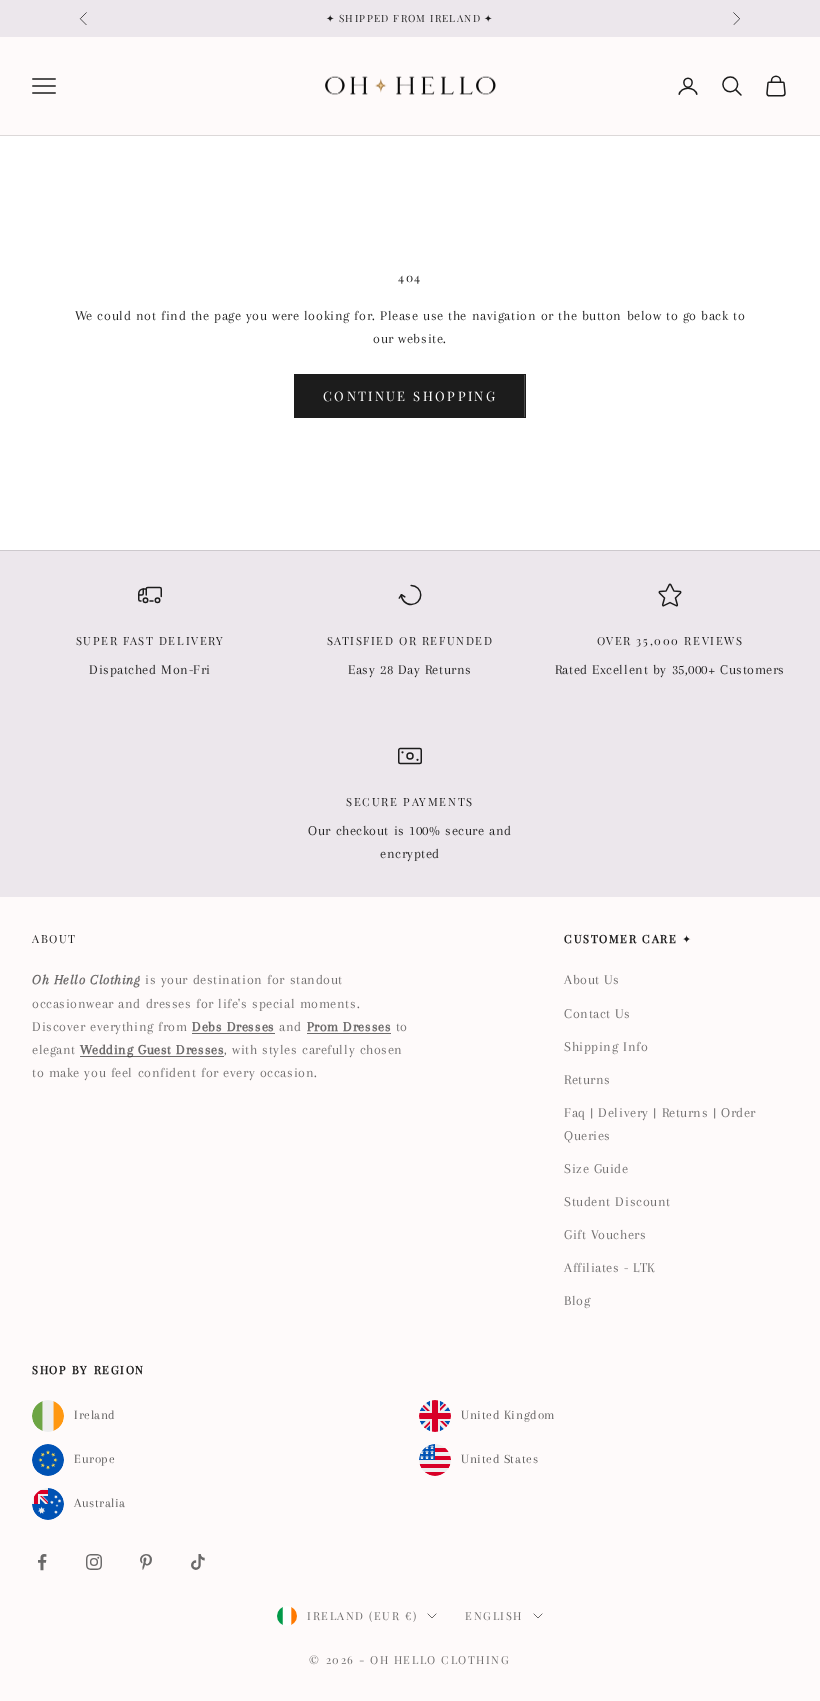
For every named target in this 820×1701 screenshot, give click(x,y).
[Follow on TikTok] (198, 1562)
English (494, 1615)
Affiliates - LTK (610, 1267)
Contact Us (597, 1013)
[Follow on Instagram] (94, 1562)
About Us (591, 979)
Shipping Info (606, 1046)
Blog (577, 1300)
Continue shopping (410, 395)
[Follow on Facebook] (42, 1562)
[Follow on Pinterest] (146, 1562)
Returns (587, 1079)
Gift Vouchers (605, 1234)
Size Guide (596, 1168)
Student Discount (617, 1201)
